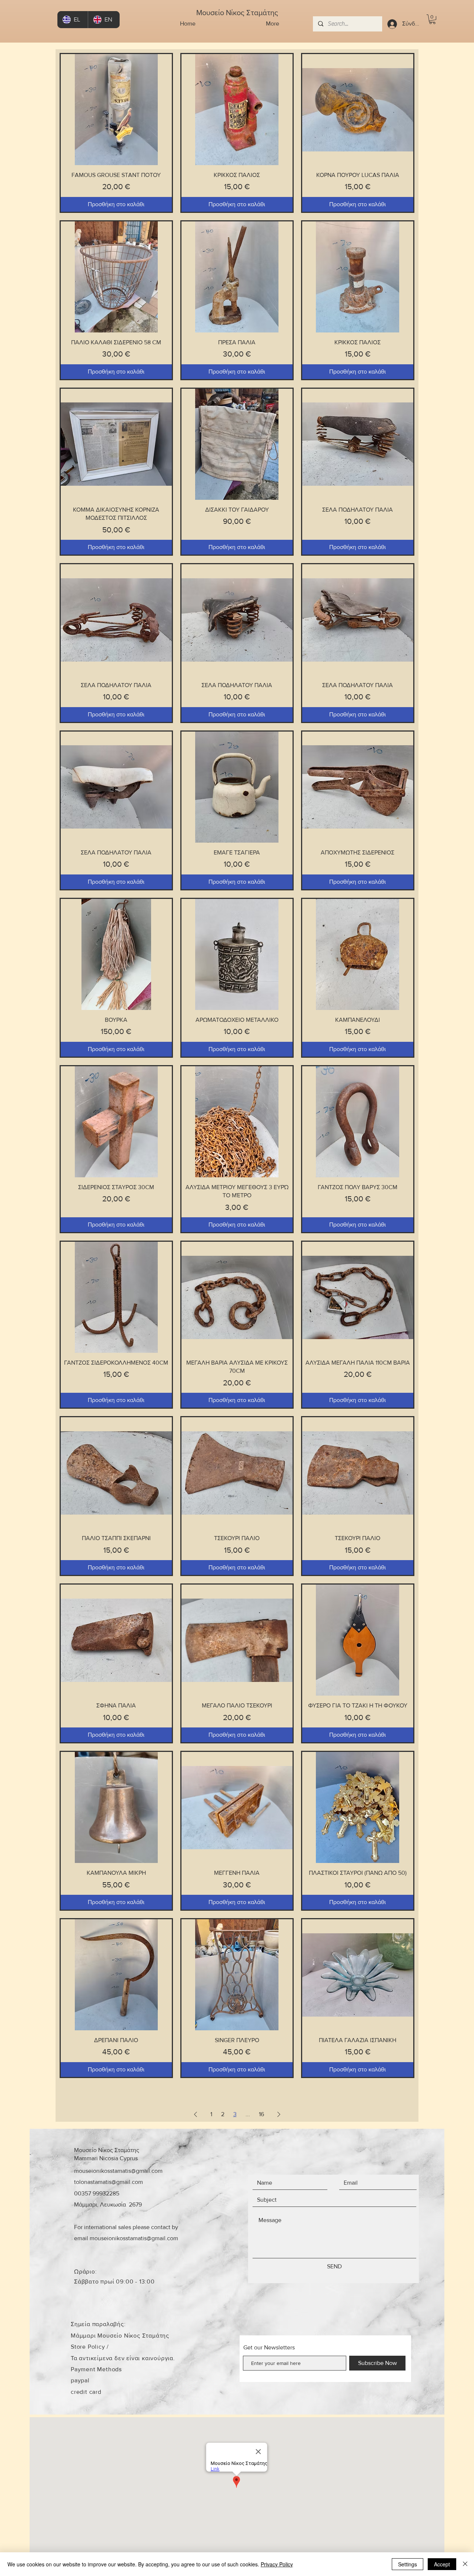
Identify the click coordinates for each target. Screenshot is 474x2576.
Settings (408, 2564)
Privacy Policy (277, 2564)
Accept (442, 2564)
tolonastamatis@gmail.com (109, 2182)
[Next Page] (279, 2114)
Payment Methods (96, 2369)
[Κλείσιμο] (465, 2564)
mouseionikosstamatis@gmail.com (118, 2171)
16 (261, 2114)
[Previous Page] (196, 2114)
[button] (432, 19)
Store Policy (89, 2347)
